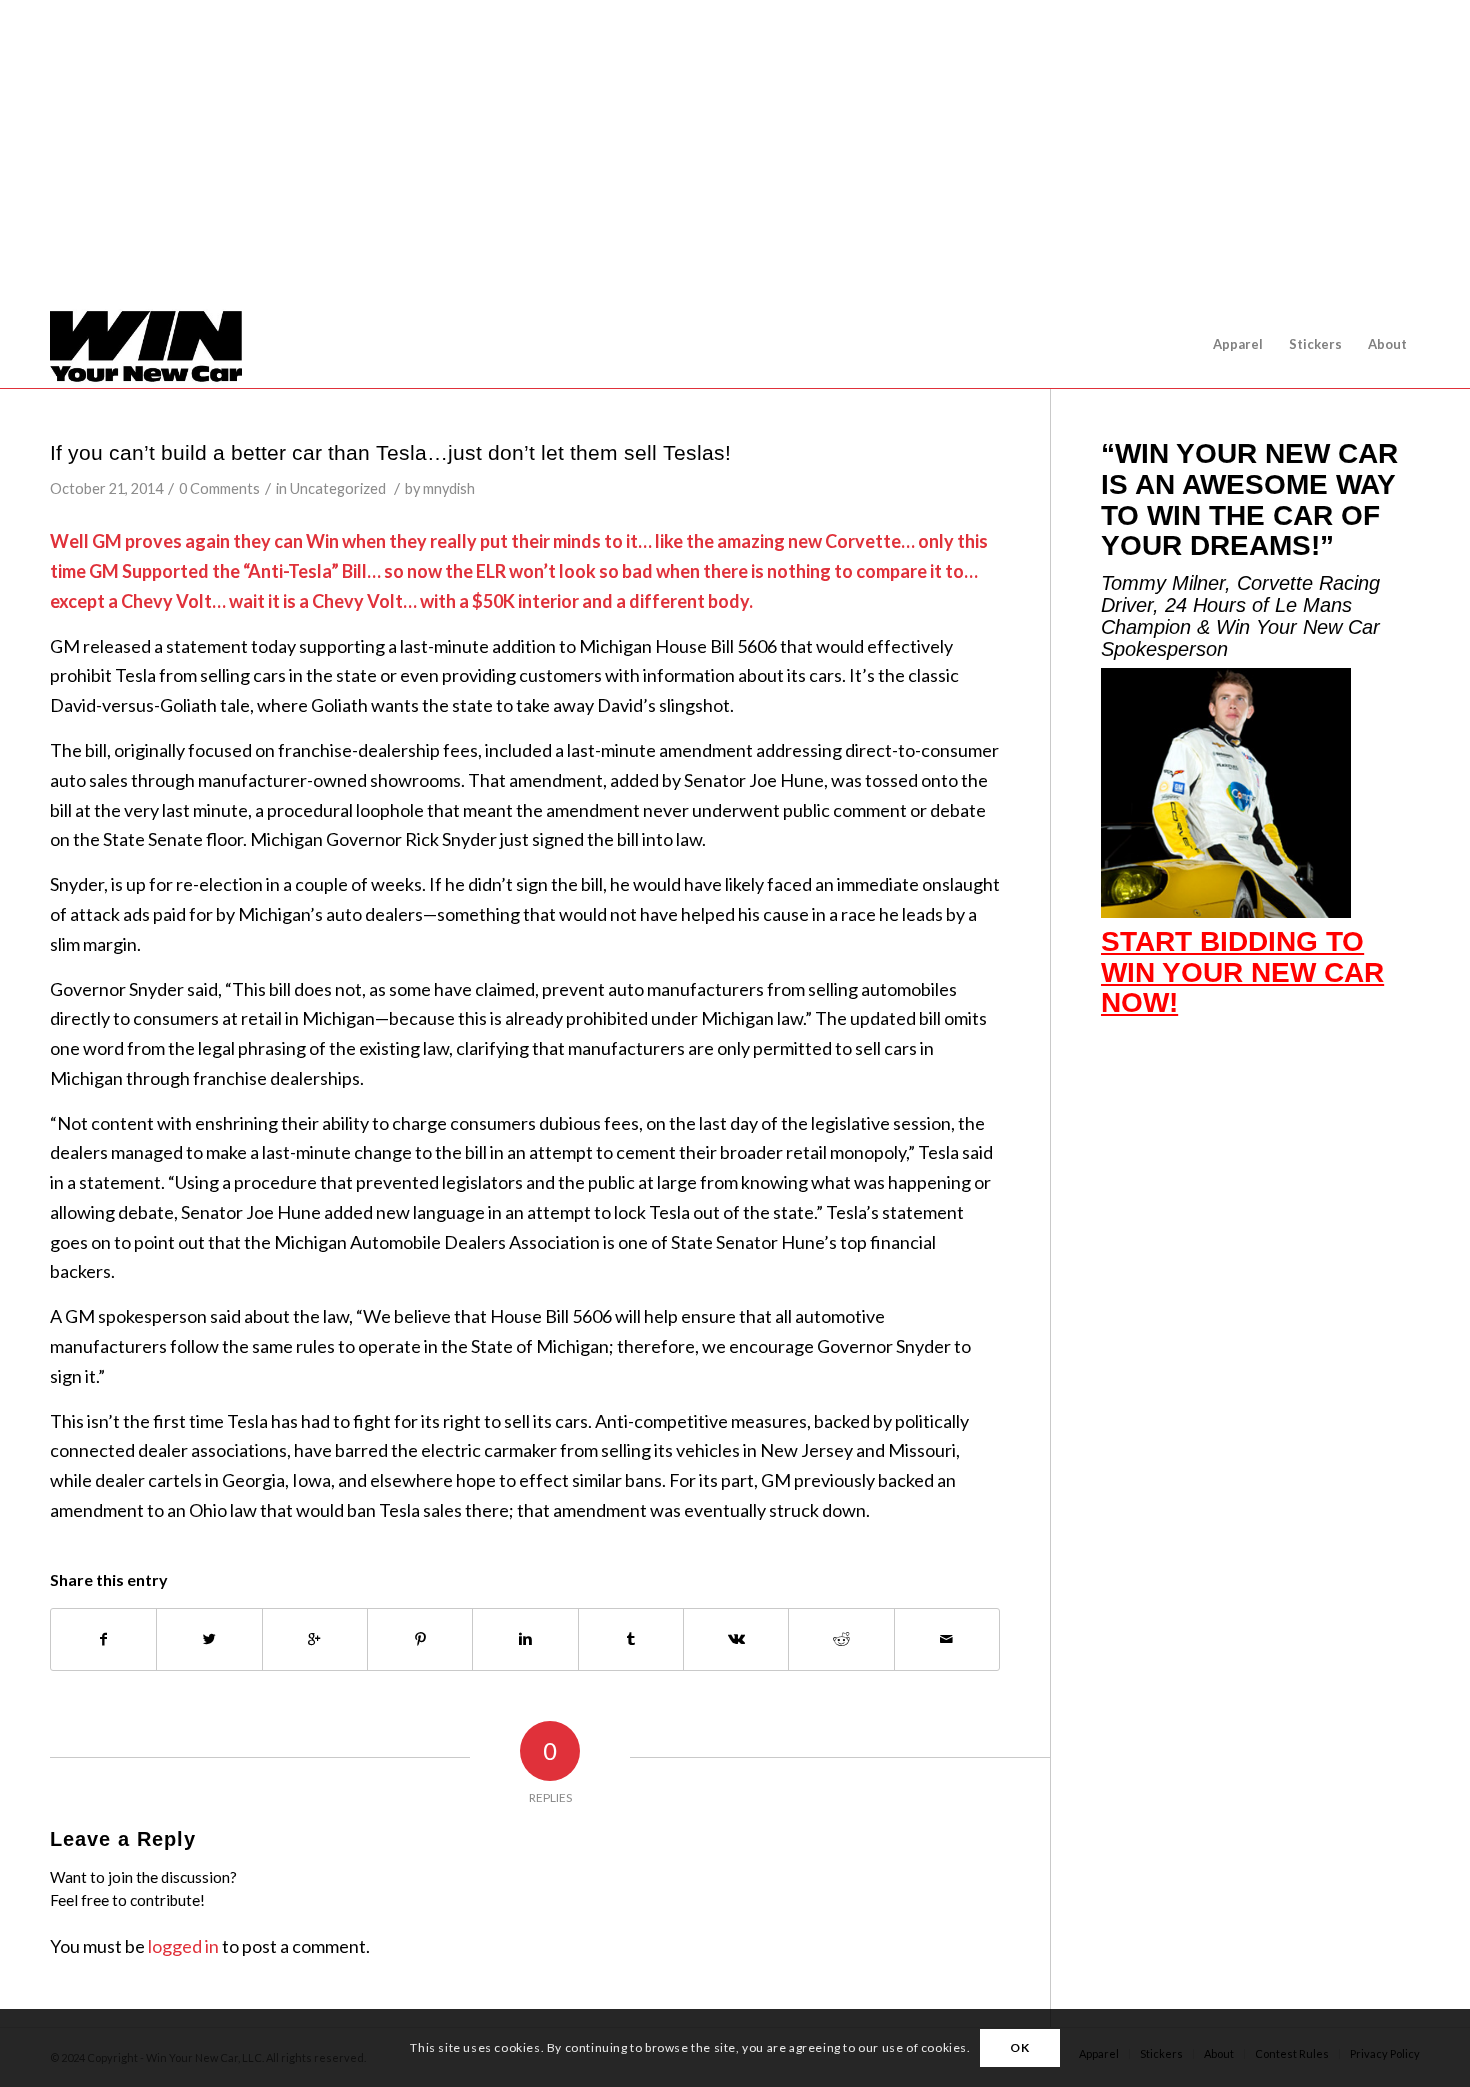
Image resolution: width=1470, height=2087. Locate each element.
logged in (183, 1946)
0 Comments (219, 488)
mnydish (449, 488)
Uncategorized (338, 488)
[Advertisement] (743, 150)
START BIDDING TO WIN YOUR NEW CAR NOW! (1242, 972)
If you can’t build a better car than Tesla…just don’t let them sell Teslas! (390, 452)
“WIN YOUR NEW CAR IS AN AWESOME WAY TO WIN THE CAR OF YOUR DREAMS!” (1249, 499)
